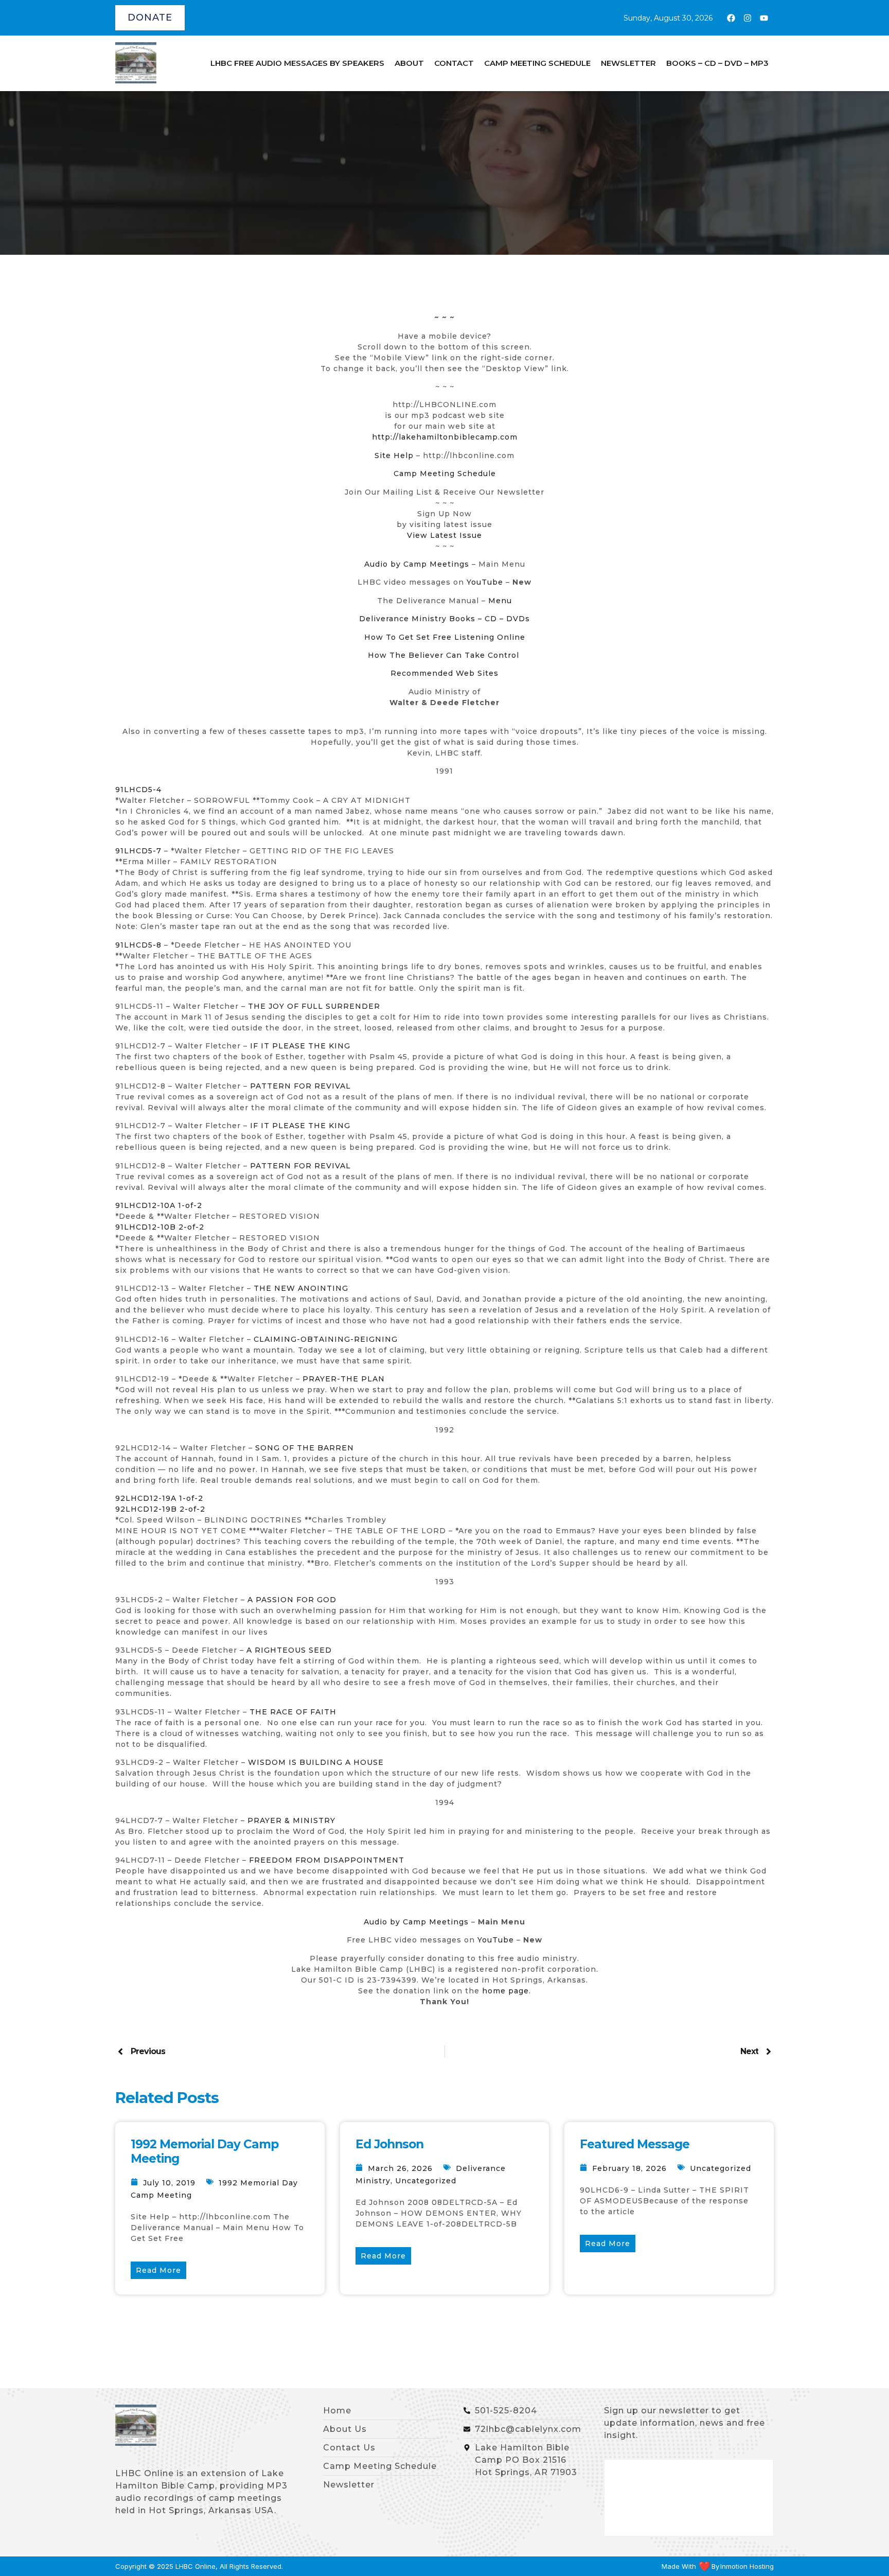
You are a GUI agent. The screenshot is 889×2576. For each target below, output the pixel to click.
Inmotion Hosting (747, 2566)
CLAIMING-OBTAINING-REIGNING (326, 1339)
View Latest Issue (444, 535)
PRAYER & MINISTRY (291, 1820)
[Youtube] (764, 18)
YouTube (485, 582)
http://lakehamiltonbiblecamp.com (445, 437)
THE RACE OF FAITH (293, 1712)
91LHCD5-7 (138, 851)
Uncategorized (426, 2181)
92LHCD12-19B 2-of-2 (160, 1509)
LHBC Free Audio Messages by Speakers (297, 63)
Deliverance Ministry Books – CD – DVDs (444, 619)
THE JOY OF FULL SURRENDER (314, 1006)
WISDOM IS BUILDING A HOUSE (316, 1762)
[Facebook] (731, 18)
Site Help (394, 455)
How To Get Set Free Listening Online (445, 637)
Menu (500, 601)
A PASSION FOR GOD (292, 1600)
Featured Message (635, 2144)
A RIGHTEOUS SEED (289, 1650)
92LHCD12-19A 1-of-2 (159, 1498)
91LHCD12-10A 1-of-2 (159, 1205)
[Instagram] (748, 18)
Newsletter (628, 63)
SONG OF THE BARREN (305, 1448)
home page (505, 1991)
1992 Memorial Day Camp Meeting (205, 2151)
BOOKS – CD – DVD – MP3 (717, 63)
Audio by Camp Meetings (418, 564)
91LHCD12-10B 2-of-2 (160, 1227)
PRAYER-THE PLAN (344, 1379)
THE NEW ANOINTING (301, 1288)
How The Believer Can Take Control (443, 655)
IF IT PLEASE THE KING (300, 1046)
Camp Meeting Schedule (537, 63)
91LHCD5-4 (138, 790)
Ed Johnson (389, 2144)
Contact (454, 63)
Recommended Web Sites (444, 673)
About (409, 63)
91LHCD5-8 (138, 945)
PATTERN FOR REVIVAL (300, 1086)
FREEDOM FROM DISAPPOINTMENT (327, 1860)
